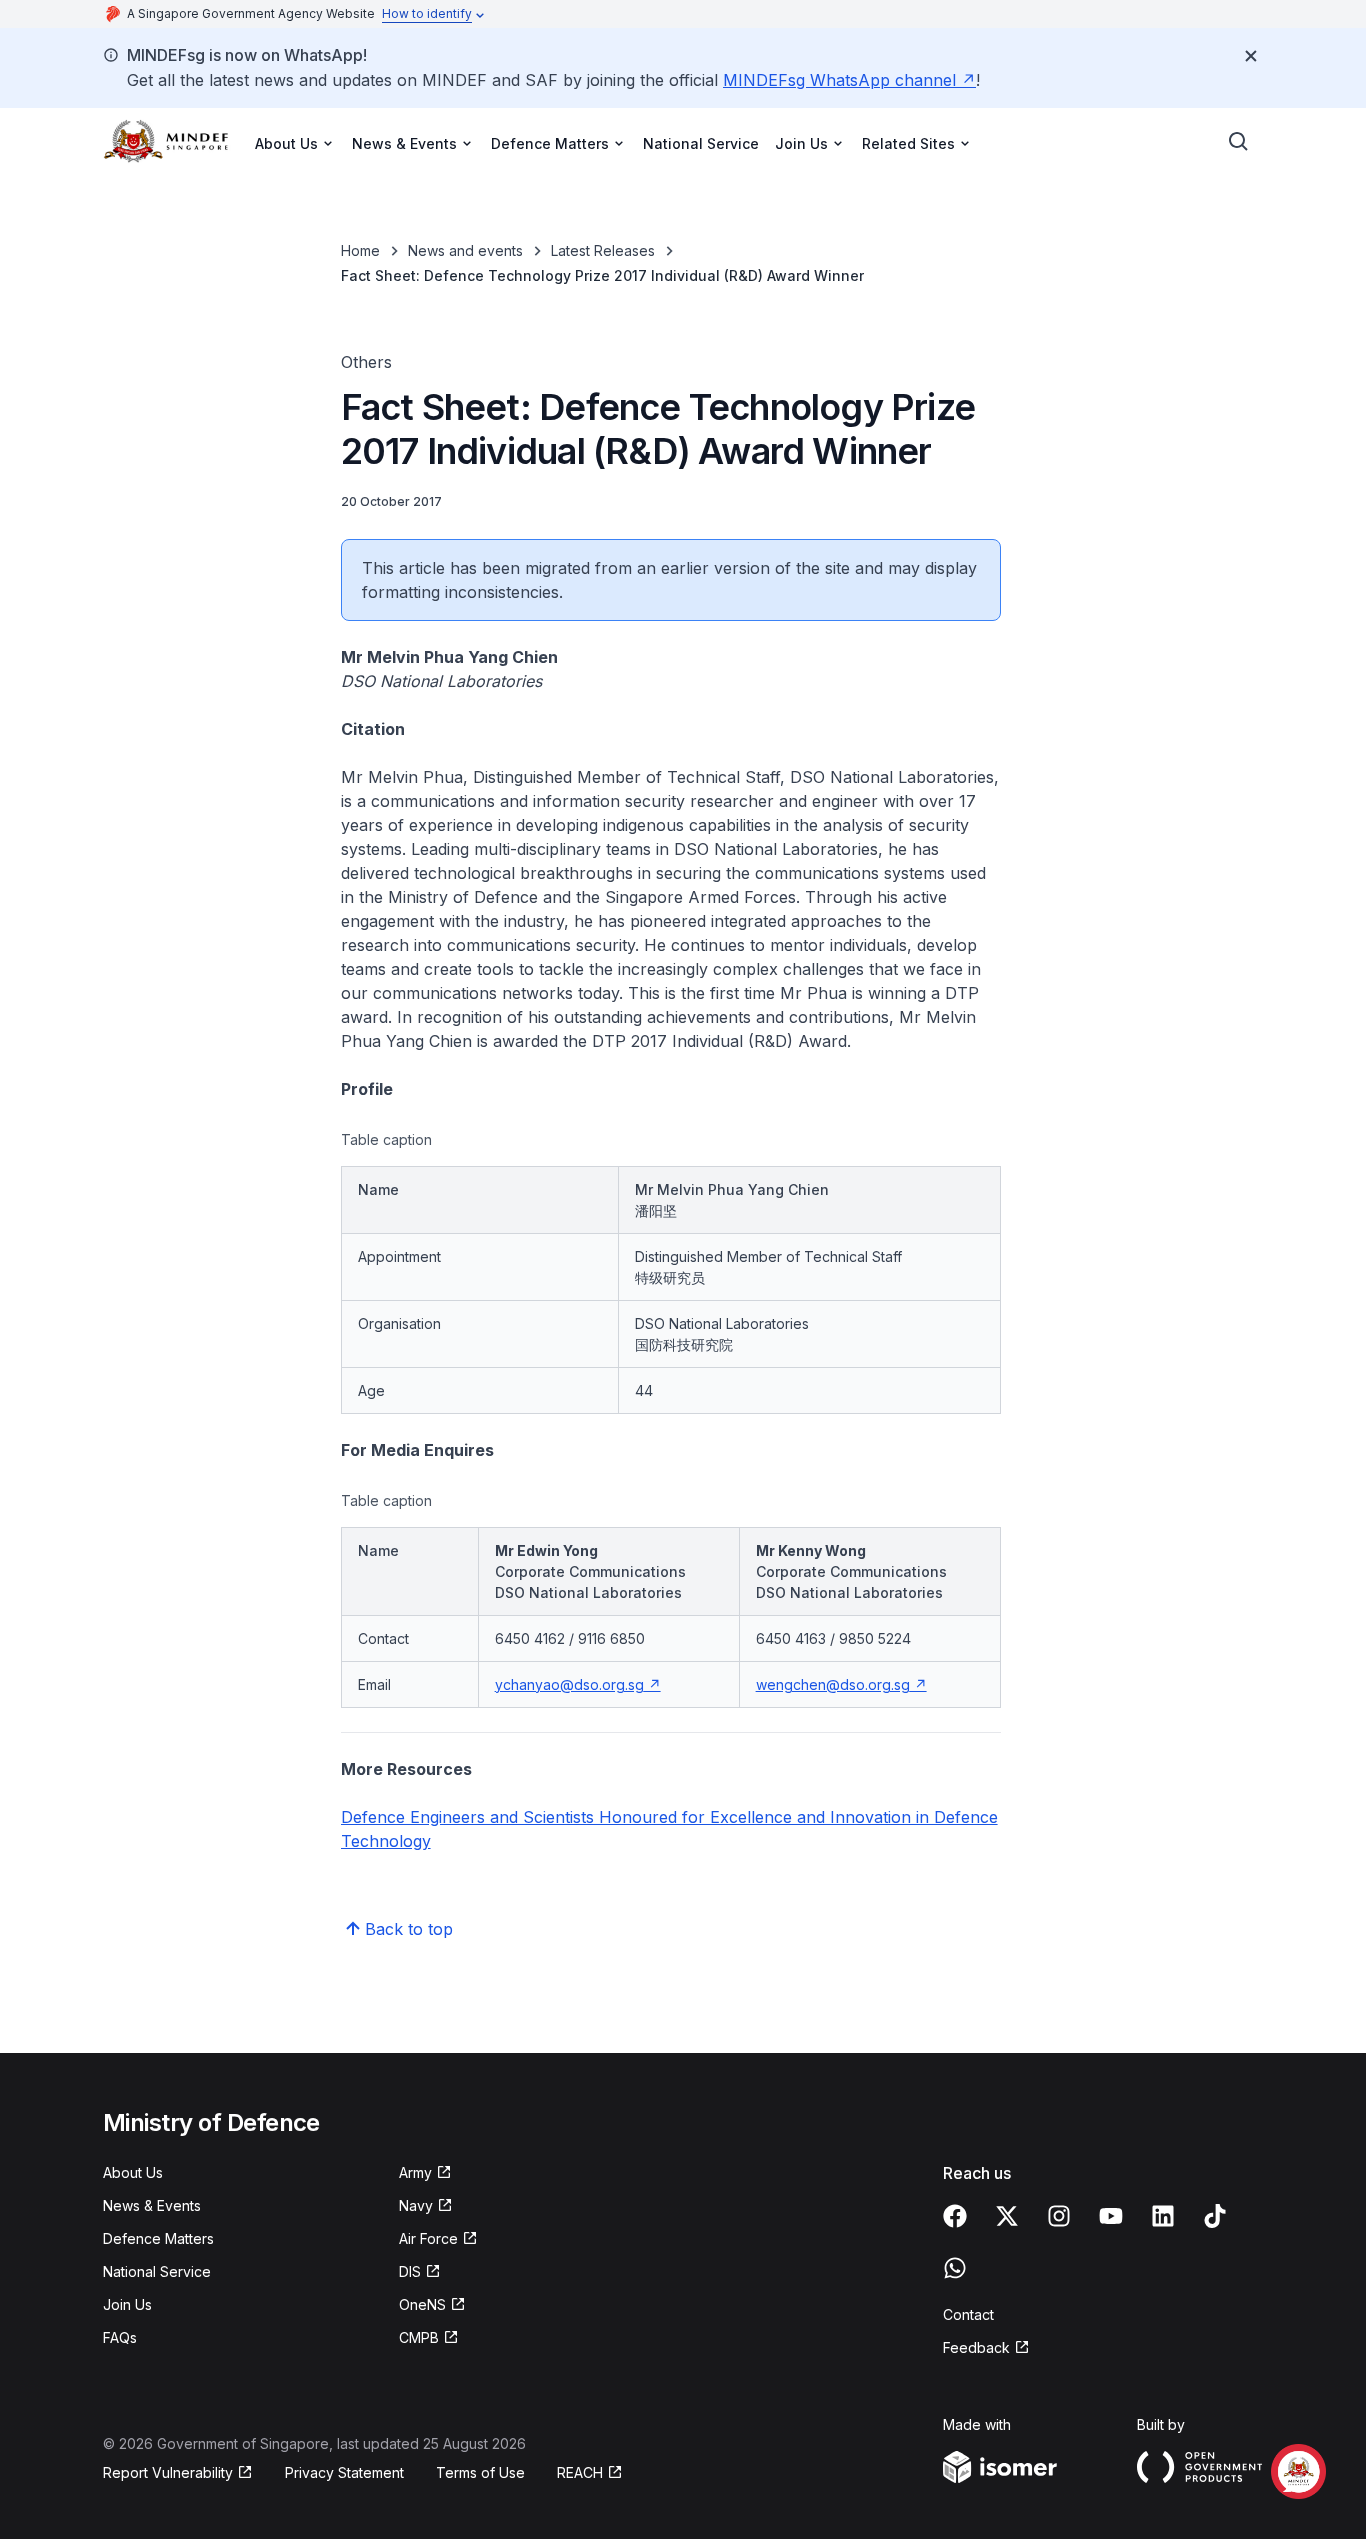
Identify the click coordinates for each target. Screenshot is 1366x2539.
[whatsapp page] (955, 2268)
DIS (410, 2271)
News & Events (152, 2205)
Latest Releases (603, 250)
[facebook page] (955, 2216)
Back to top (409, 1929)
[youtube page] (1111, 2216)
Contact (968, 2314)
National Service (701, 143)
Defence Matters (158, 2238)
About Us (133, 2172)
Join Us (127, 2304)
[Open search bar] (1239, 142)
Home (360, 250)
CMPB (419, 2337)
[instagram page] (1059, 2216)
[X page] (1007, 2216)
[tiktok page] (1215, 2216)
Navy (416, 2205)
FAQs (120, 2337)
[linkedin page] (1163, 2216)
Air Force (428, 2238)
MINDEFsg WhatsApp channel (839, 80)
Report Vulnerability (168, 2472)
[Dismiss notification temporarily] (1251, 56)
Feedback (976, 2347)
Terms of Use (480, 2472)
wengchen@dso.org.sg (833, 1684)
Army (415, 2172)
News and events (465, 250)
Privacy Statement (344, 2472)
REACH (580, 2472)
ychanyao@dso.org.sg (569, 1684)
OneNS (422, 2304)
